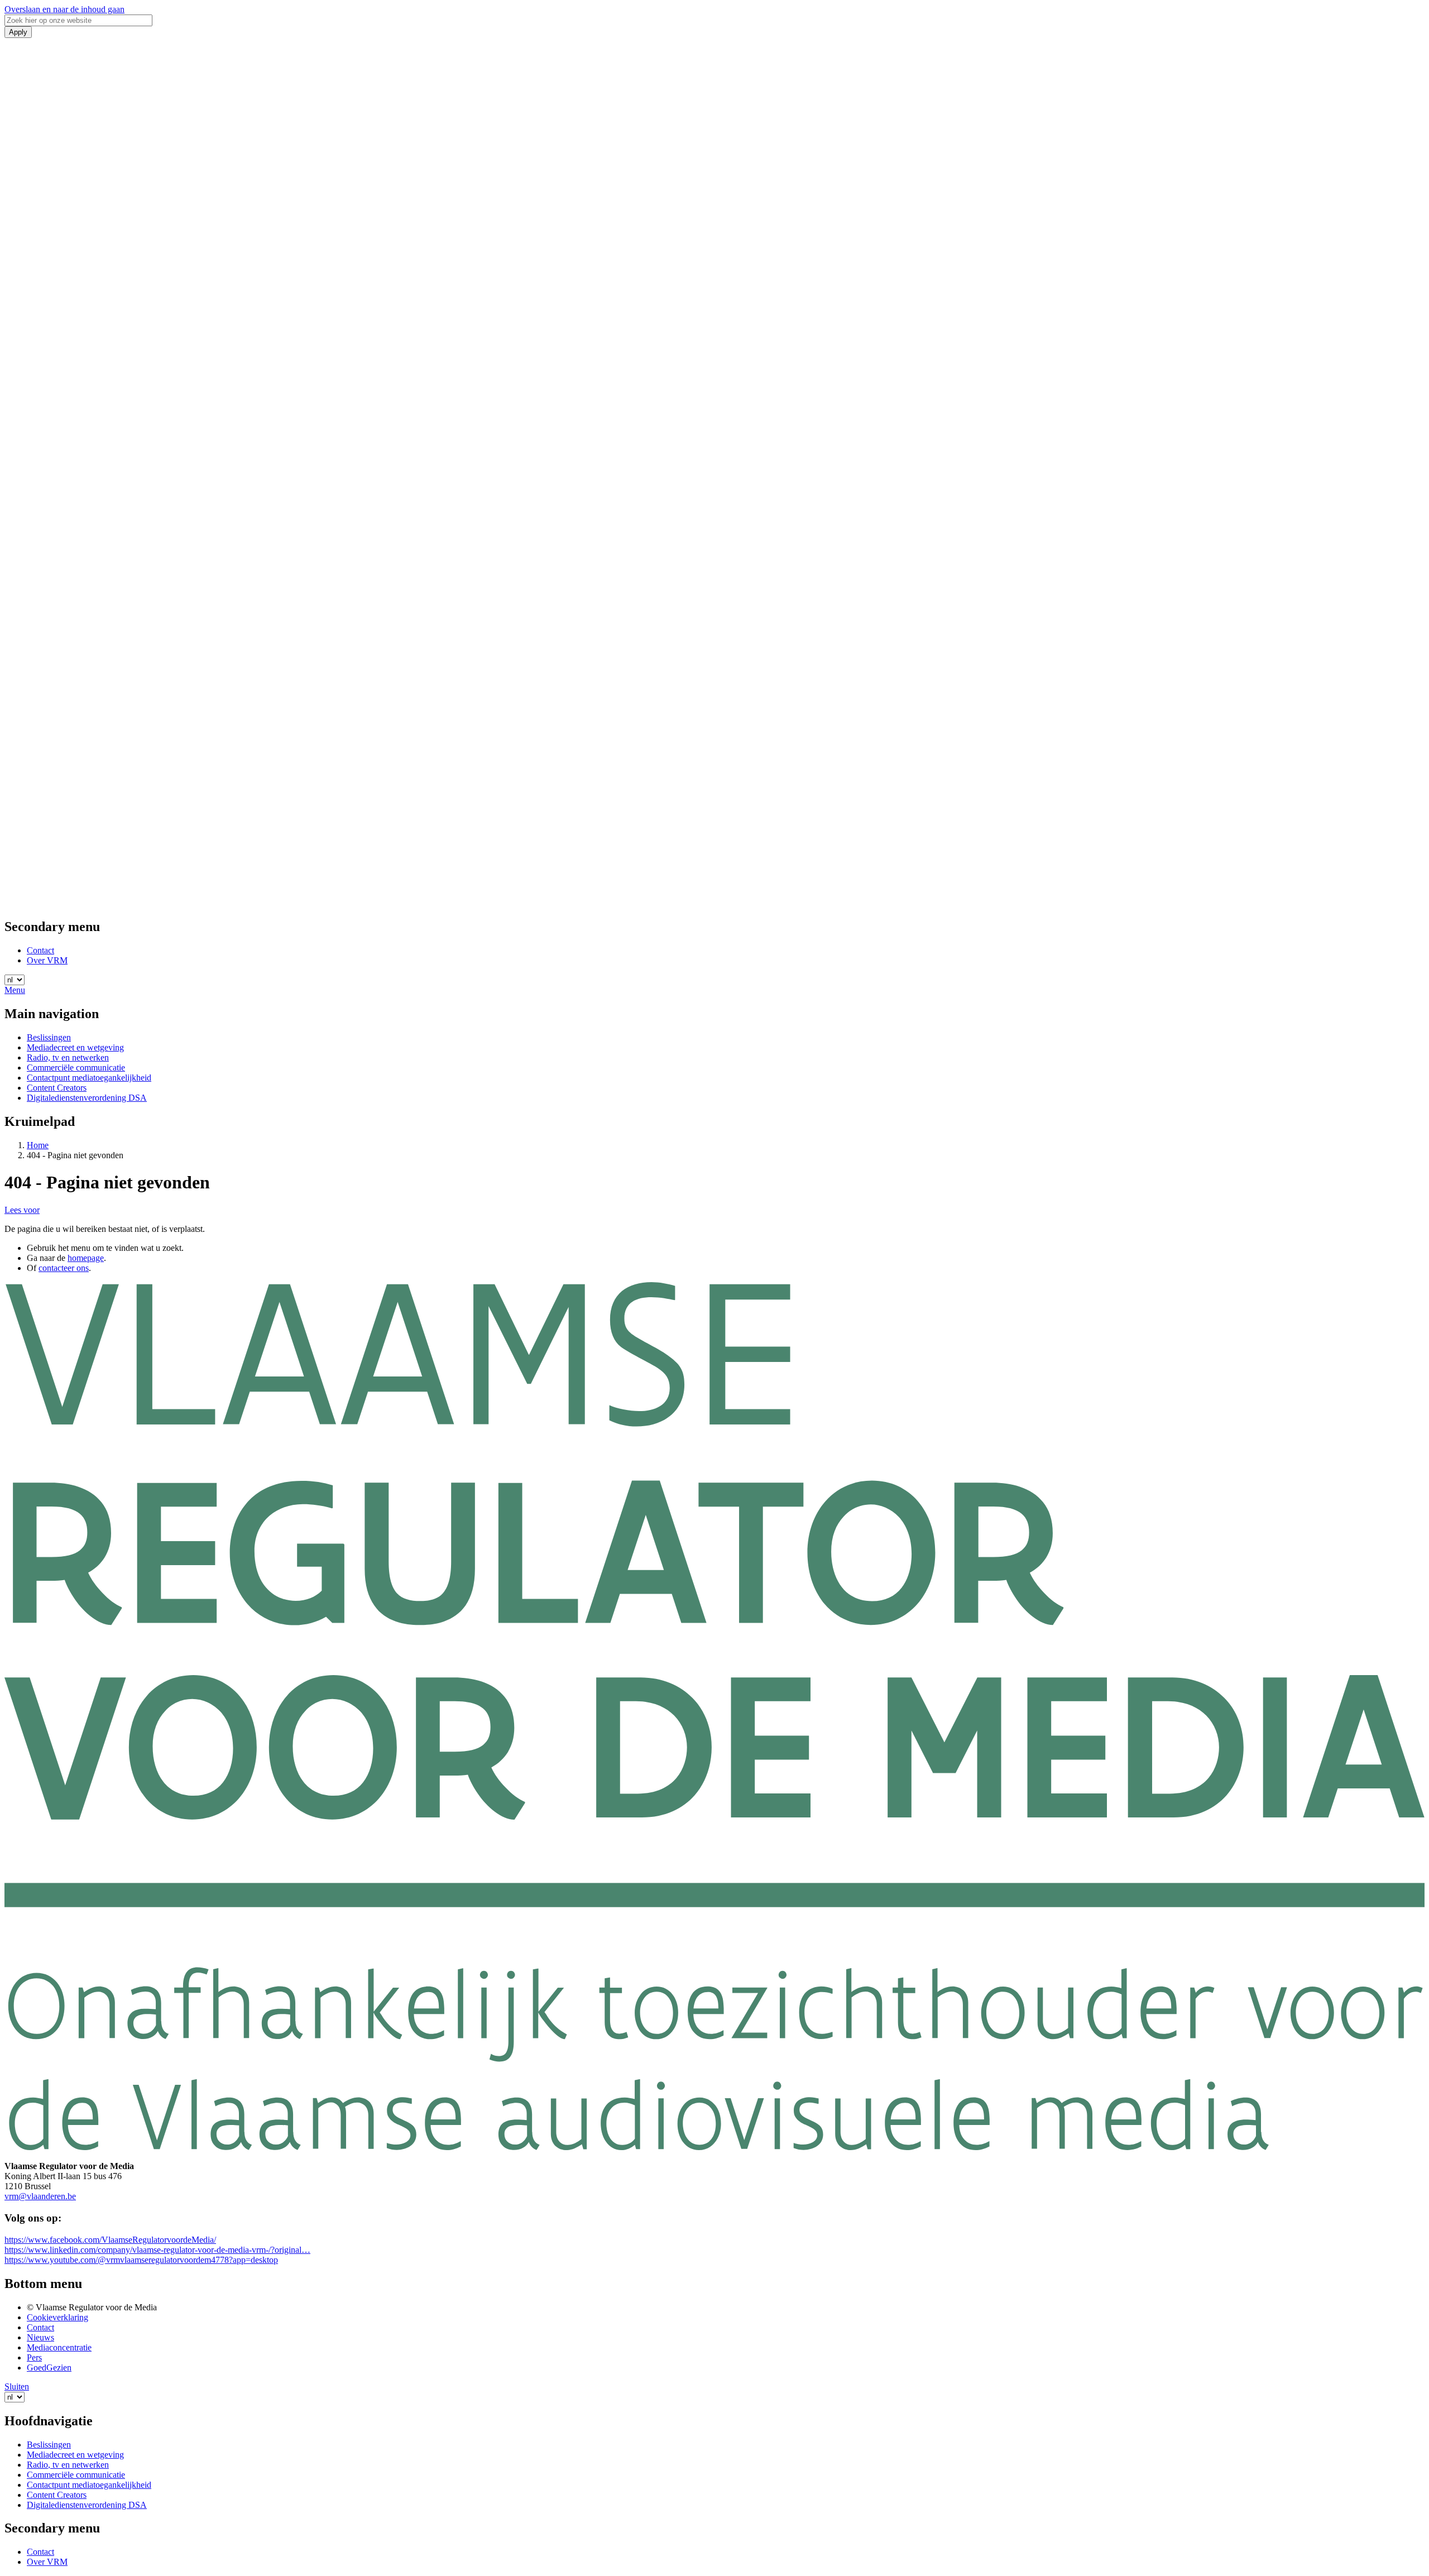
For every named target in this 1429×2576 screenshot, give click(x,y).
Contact (40, 950)
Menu (15, 990)
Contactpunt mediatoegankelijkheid (89, 1078)
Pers (34, 2357)
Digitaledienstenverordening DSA (87, 1098)
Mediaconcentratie (59, 2347)
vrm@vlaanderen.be (40, 2196)
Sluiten (17, 2386)
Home (38, 1145)
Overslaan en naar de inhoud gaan (64, 9)
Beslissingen (49, 1037)
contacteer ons (64, 1268)
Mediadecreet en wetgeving (75, 1047)
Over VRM (47, 960)
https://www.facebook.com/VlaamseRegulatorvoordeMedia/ (110, 2240)
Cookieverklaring (57, 2317)
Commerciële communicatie (76, 1068)
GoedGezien (49, 2368)
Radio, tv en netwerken (68, 1057)
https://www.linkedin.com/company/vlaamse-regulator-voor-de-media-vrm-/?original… (157, 2250)
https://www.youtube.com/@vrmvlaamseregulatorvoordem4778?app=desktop (141, 2260)
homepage (86, 1258)
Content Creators (57, 1088)
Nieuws (40, 2337)
